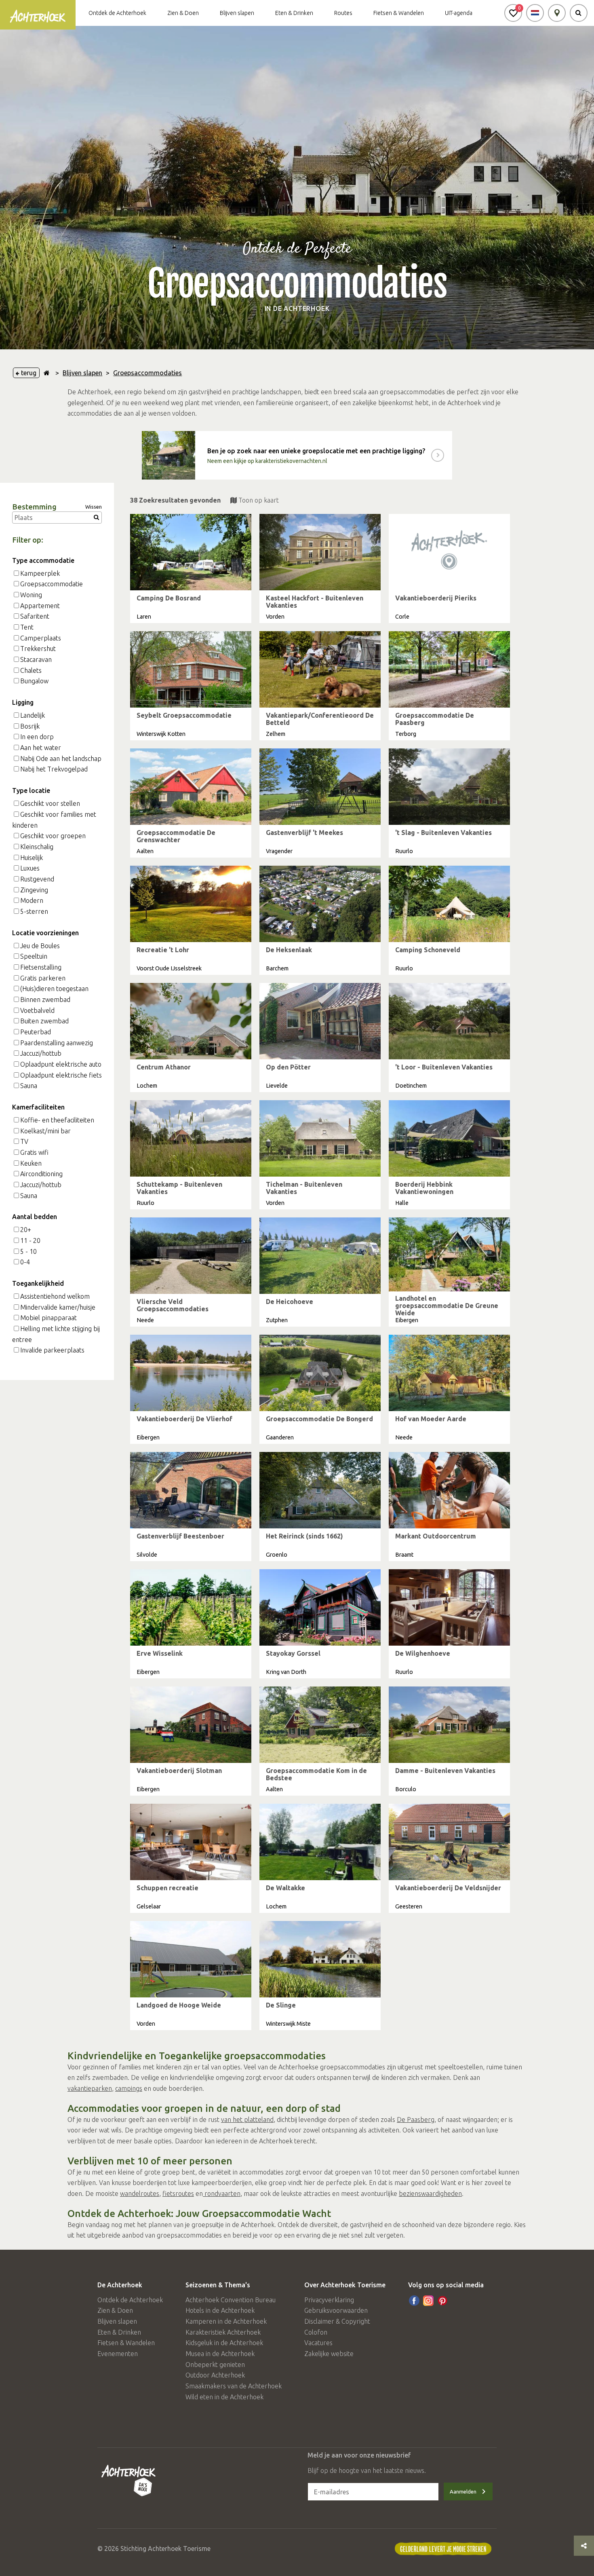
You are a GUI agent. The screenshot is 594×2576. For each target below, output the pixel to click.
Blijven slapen (237, 13)
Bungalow (34, 681)
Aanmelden (463, 2491)
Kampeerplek (40, 573)
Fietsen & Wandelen (399, 13)
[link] (297, 455)
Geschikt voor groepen (53, 836)
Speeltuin (34, 956)
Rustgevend (37, 879)
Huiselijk (32, 858)
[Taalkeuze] (535, 13)
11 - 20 (30, 1240)
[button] (513, 13)
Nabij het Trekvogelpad (54, 769)
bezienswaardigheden (430, 2194)
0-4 (25, 1262)
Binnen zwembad (45, 1000)
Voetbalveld (37, 1010)
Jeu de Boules (40, 946)
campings (129, 2088)
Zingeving (34, 890)
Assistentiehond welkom (55, 1296)
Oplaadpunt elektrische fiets (61, 1075)
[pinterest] (442, 2301)
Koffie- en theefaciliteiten (57, 1120)
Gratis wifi (34, 1152)
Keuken (31, 1163)
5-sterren (34, 911)
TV (24, 1141)
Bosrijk (30, 726)
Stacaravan (36, 659)
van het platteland (247, 2120)
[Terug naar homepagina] (47, 373)
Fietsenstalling (41, 967)
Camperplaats (41, 638)
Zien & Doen (183, 13)
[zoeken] (579, 13)
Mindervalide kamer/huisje (58, 1307)
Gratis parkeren (43, 978)
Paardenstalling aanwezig (57, 1043)
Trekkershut (38, 649)
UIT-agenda (459, 13)
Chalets (31, 670)
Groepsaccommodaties (147, 373)
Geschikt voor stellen (50, 803)
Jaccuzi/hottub (41, 1053)
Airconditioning (41, 1174)
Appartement (40, 606)
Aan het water (41, 748)
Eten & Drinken (294, 13)
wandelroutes (140, 2194)
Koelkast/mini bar (45, 1131)
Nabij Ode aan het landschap (61, 759)
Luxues (30, 868)
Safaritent (35, 616)
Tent (27, 627)
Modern (32, 900)
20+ (26, 1230)
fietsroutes (178, 2194)
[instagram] (428, 2301)
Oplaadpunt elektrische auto (61, 1064)
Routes (343, 13)
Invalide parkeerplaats (52, 1350)
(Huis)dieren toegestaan (54, 989)
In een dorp (37, 737)
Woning (31, 595)
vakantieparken (90, 2088)
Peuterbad (36, 1032)
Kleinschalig (37, 847)
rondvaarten (222, 2194)
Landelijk (33, 715)
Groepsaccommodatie (52, 584)
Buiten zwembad (44, 1021)
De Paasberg (416, 2120)
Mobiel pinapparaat (48, 1318)
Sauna (29, 1086)
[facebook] (414, 2301)
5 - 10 (28, 1251)
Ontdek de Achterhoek (117, 13)
